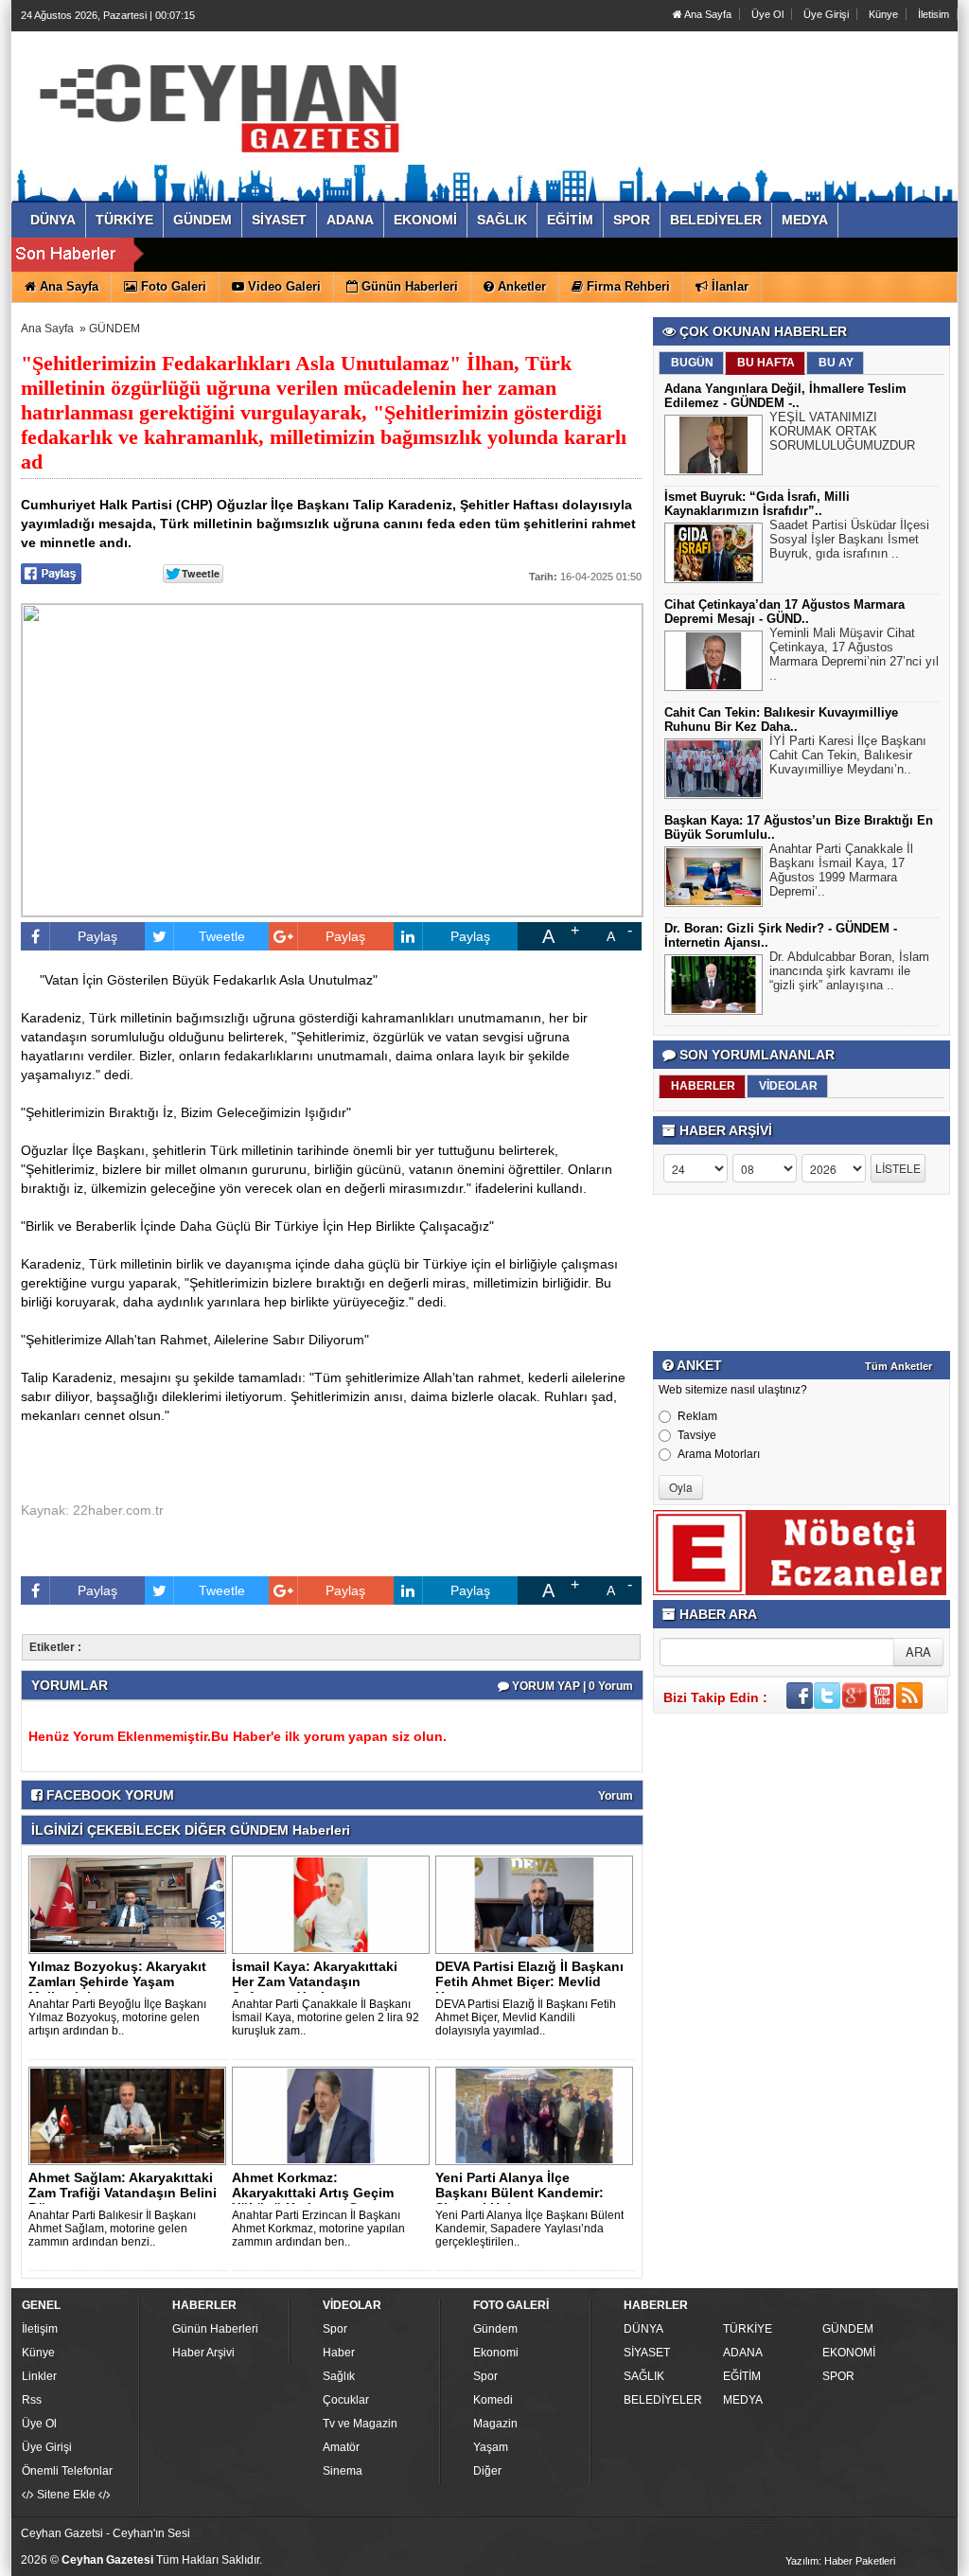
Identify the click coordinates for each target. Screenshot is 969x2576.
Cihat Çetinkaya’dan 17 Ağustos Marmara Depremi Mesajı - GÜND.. (784, 612)
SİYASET (647, 2353)
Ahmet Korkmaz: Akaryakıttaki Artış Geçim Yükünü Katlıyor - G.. (313, 2193)
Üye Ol (767, 14)
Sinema (343, 2471)
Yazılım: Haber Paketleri (840, 2561)
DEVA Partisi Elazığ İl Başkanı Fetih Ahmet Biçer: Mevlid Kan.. (529, 1981)
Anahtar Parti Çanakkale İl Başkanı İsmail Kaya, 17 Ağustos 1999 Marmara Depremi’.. (841, 870)
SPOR (838, 2376)
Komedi (493, 2400)
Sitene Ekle (66, 2495)
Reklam (697, 1416)
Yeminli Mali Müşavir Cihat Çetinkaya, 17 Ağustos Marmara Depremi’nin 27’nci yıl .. (854, 654)
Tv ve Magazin (360, 2424)
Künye (883, 14)
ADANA (743, 2353)
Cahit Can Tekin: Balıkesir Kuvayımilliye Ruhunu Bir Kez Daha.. (781, 720)
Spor (335, 2329)
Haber (339, 2353)
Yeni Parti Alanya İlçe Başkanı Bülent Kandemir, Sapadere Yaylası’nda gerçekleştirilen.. (529, 2229)
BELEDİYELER (663, 2400)
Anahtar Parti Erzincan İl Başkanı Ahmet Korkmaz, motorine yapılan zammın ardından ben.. (318, 2229)
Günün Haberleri (215, 2329)
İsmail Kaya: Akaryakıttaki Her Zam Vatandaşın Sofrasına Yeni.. (315, 1981)
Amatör (341, 2447)
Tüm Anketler (899, 1366)
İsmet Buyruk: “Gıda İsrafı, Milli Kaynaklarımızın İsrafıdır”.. (757, 504)
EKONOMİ (849, 2353)
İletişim (40, 2329)
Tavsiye (697, 1435)
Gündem (495, 2329)
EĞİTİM (742, 2376)
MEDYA (743, 2400)
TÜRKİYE (748, 2329)
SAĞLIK (644, 2376)
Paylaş (97, 936)
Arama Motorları (719, 1454)
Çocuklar (346, 2400)
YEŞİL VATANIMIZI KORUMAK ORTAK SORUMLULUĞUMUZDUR (842, 431)
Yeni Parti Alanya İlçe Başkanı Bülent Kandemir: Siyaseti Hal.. (520, 2193)
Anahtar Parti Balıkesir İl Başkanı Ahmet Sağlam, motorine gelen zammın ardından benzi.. (112, 2229)
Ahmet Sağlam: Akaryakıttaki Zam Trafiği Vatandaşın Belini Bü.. (123, 2193)
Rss (32, 2400)
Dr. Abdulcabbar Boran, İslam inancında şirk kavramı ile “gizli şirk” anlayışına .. (849, 971)
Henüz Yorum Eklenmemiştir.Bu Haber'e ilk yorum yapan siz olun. (238, 1736)
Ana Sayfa (707, 14)
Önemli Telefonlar (67, 2471)
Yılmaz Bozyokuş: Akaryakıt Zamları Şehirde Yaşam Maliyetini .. (117, 1981)
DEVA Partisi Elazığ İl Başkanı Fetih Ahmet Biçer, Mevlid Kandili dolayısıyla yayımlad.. (526, 2017)
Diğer (487, 2471)
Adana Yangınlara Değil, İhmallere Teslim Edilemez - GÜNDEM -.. (785, 396)
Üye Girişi (826, 14)
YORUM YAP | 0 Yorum (571, 1686)
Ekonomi (496, 2353)
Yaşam (491, 2447)
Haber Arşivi (203, 2353)
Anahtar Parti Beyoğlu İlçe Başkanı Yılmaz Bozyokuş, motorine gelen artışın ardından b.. (117, 2017)
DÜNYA (643, 2329)
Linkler (39, 2376)
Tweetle (222, 936)
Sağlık (339, 2376)
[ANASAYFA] (227, 98)
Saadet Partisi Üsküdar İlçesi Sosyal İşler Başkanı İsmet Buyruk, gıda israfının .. (849, 539)
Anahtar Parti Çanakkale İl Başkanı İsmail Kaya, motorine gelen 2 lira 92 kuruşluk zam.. (326, 2017)
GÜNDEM (115, 329)
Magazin (495, 2424)
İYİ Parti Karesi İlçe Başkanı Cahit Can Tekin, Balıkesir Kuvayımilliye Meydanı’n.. (848, 755)
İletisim (934, 14)
